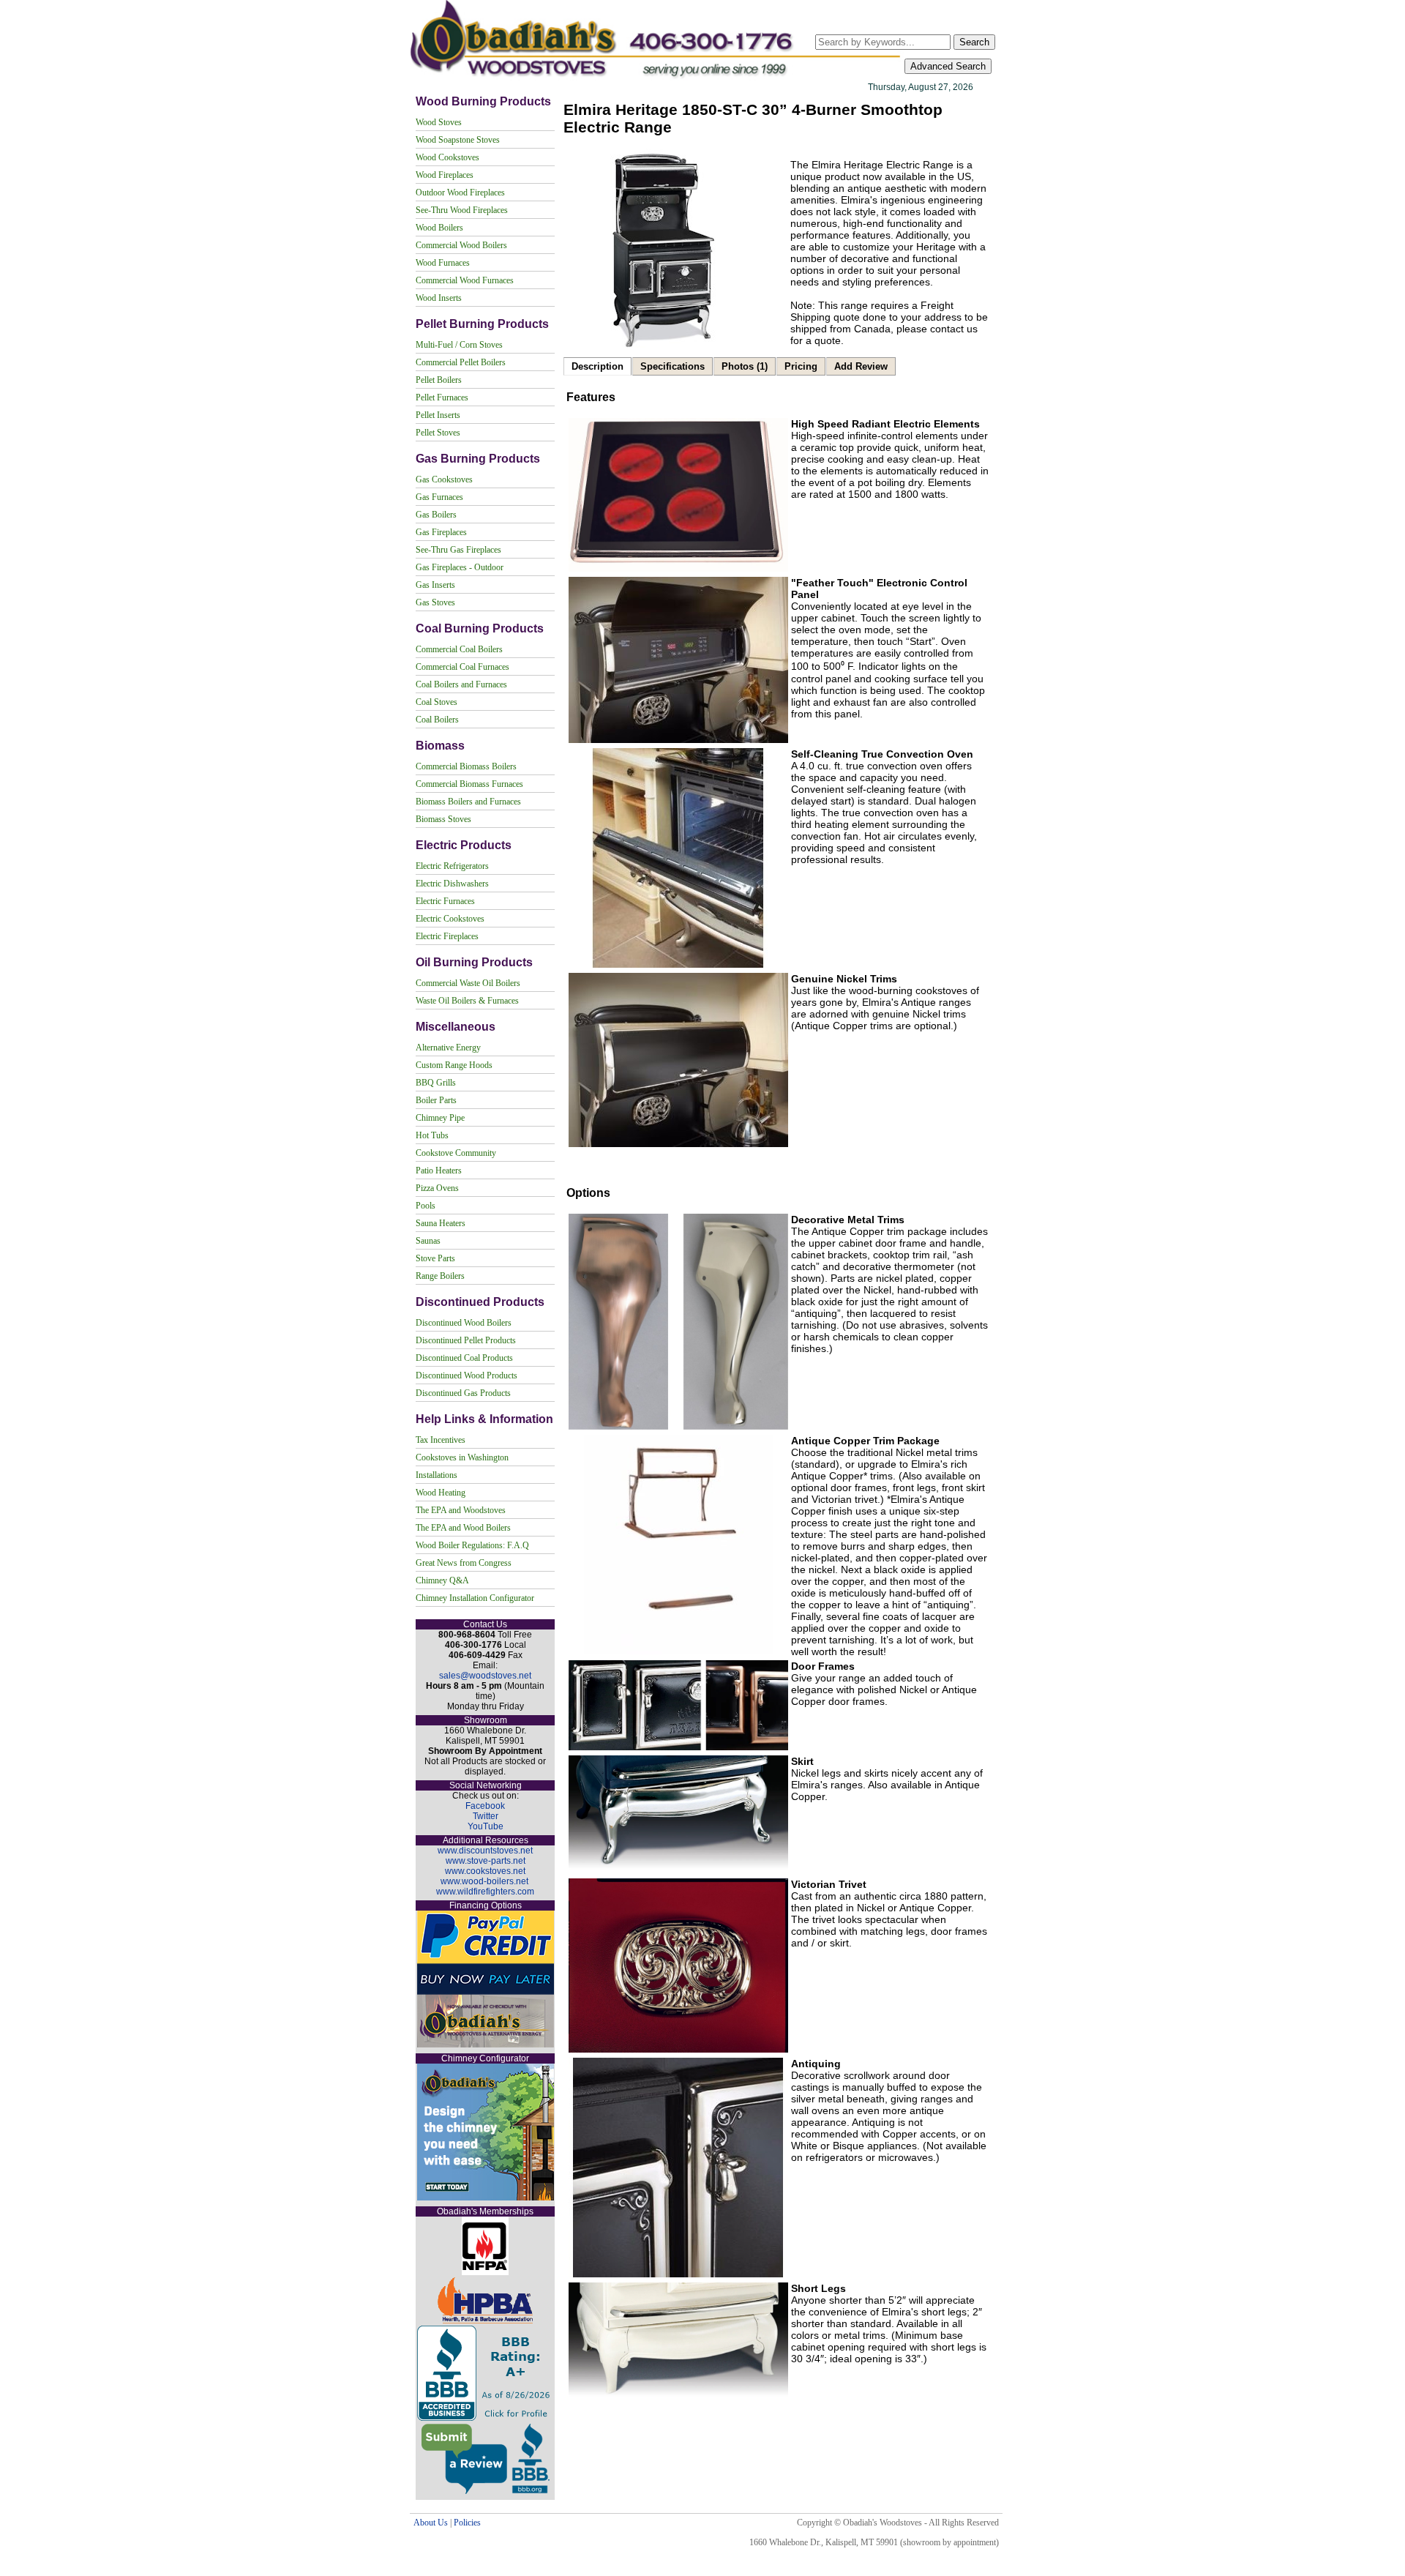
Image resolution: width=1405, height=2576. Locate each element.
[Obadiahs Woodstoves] (657, 78)
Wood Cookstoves (447, 157)
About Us (431, 2523)
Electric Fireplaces (447, 936)
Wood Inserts (439, 298)
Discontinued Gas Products (463, 1393)
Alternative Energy (448, 1048)
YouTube (486, 1826)
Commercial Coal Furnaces (462, 667)
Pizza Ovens (437, 1188)
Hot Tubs (432, 1135)
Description (597, 366)
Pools (426, 1206)
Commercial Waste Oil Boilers (468, 983)
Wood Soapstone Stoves (458, 140)
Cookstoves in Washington (462, 1457)
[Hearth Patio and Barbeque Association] (485, 2321)
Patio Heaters (439, 1171)
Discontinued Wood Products (467, 1375)
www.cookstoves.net (485, 1871)
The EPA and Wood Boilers (463, 1528)
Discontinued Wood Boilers (464, 1323)
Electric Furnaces (445, 901)
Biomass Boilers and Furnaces (468, 802)
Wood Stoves (439, 122)
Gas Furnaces (439, 497)
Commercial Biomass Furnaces (469, 784)
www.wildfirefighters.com (485, 1892)
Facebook (485, 1806)
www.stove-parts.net (486, 1861)
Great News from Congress (464, 1563)
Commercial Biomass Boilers (466, 766)
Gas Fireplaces (441, 532)
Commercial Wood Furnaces (465, 280)
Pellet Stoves (438, 433)
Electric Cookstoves (450, 919)
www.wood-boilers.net (484, 1881)
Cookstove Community (456, 1153)
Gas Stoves (435, 602)
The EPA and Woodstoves (461, 1510)
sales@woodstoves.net (485, 1676)
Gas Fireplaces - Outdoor (460, 567)
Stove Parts (435, 1258)
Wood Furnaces (443, 263)
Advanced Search (948, 66)
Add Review (861, 366)
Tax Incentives (441, 1440)
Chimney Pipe (440, 1118)
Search (974, 42)
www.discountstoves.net (485, 1851)
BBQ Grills (436, 1083)
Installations (437, 1475)
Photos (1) (745, 366)
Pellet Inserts (438, 415)
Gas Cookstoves (444, 479)
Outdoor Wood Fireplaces (460, 193)
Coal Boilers (437, 720)
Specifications (672, 366)
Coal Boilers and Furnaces (461, 684)
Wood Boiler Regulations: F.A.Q (472, 1545)
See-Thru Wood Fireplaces (462, 210)
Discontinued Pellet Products (466, 1340)
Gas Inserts (435, 585)
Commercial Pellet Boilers (461, 362)
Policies (467, 2523)
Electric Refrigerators (452, 866)
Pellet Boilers (439, 380)
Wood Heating (441, 1493)
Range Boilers (440, 1276)
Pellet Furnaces (442, 397)
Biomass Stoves (443, 819)
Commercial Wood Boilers (461, 245)
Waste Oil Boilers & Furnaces (467, 1001)
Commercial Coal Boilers (459, 649)
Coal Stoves (437, 702)
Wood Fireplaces (445, 175)
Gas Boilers (436, 515)
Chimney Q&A (442, 1580)
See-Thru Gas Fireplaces (458, 550)
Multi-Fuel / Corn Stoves (459, 345)
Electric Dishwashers (452, 884)
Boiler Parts (436, 1100)
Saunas (428, 1241)
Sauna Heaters (441, 1223)
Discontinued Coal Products (464, 1358)
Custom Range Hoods (454, 1065)
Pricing (801, 366)
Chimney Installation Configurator (475, 1598)
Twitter (486, 1816)
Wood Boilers (439, 228)
